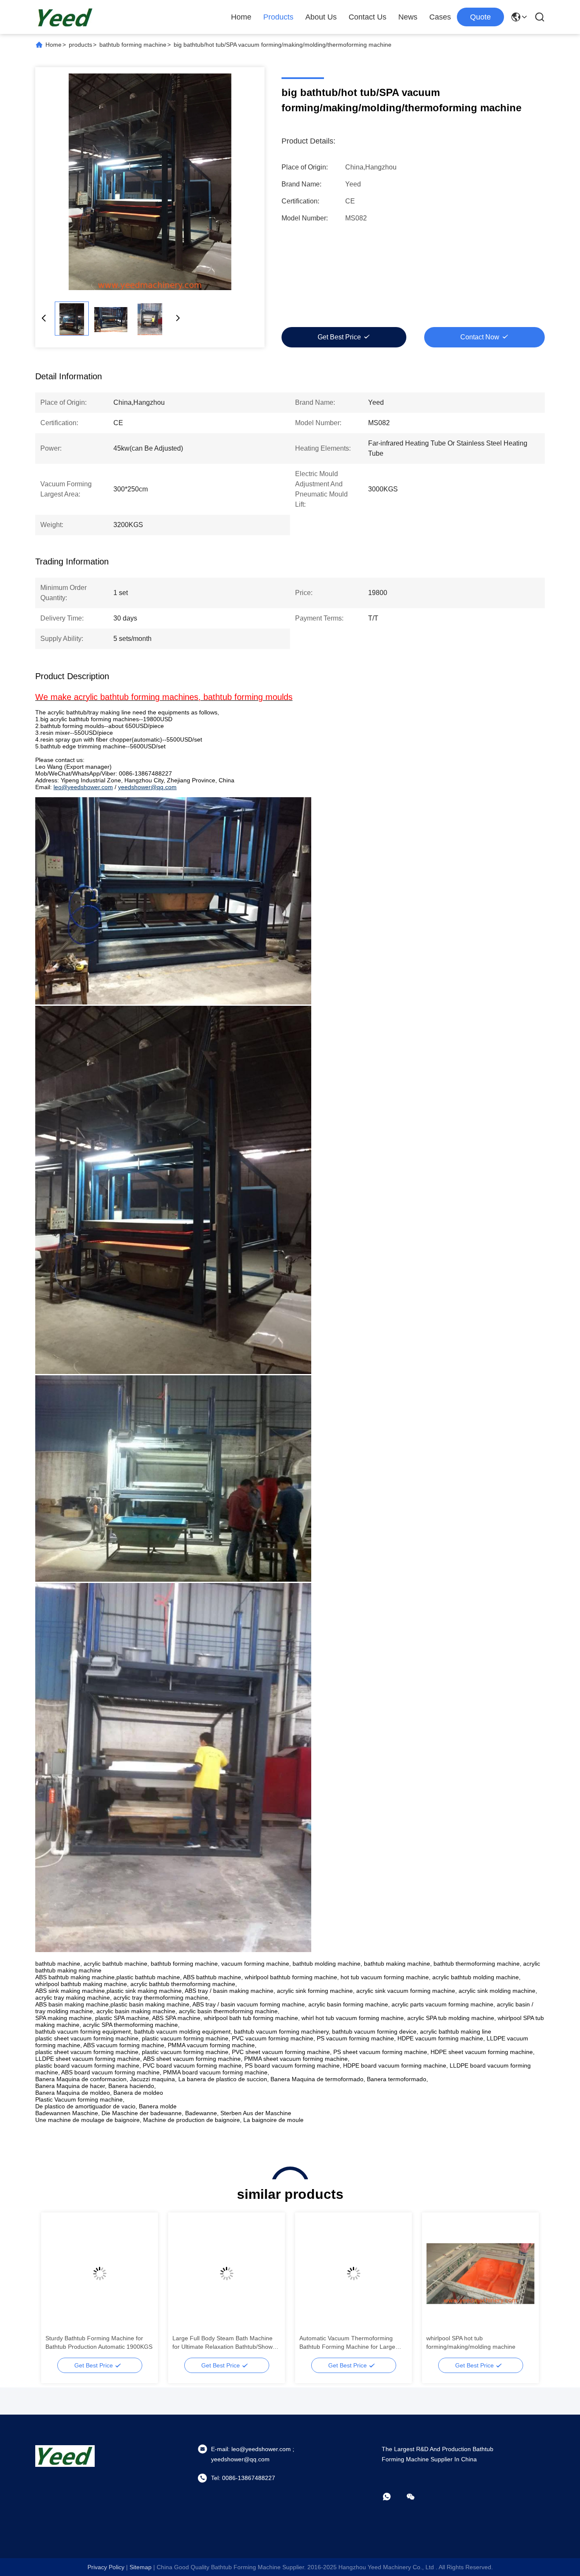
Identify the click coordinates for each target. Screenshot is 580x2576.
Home (241, 17)
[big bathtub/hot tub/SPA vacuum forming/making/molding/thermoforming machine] (150, 182)
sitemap (141, 2567)
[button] (56, 2288)
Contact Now (480, 337)
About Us (321, 17)
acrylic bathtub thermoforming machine (98, 2338)
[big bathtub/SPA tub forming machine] (227, 2274)
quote (480, 17)
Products (278, 17)
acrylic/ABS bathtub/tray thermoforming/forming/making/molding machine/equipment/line (352, 2343)
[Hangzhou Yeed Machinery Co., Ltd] (65, 17)
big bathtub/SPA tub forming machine (222, 2338)
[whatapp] (393, 2497)
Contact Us (367, 17)
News (408, 17)
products (80, 45)
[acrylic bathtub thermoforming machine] (100, 2274)
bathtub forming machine (133, 45)
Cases (440, 17)
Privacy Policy (106, 2567)
